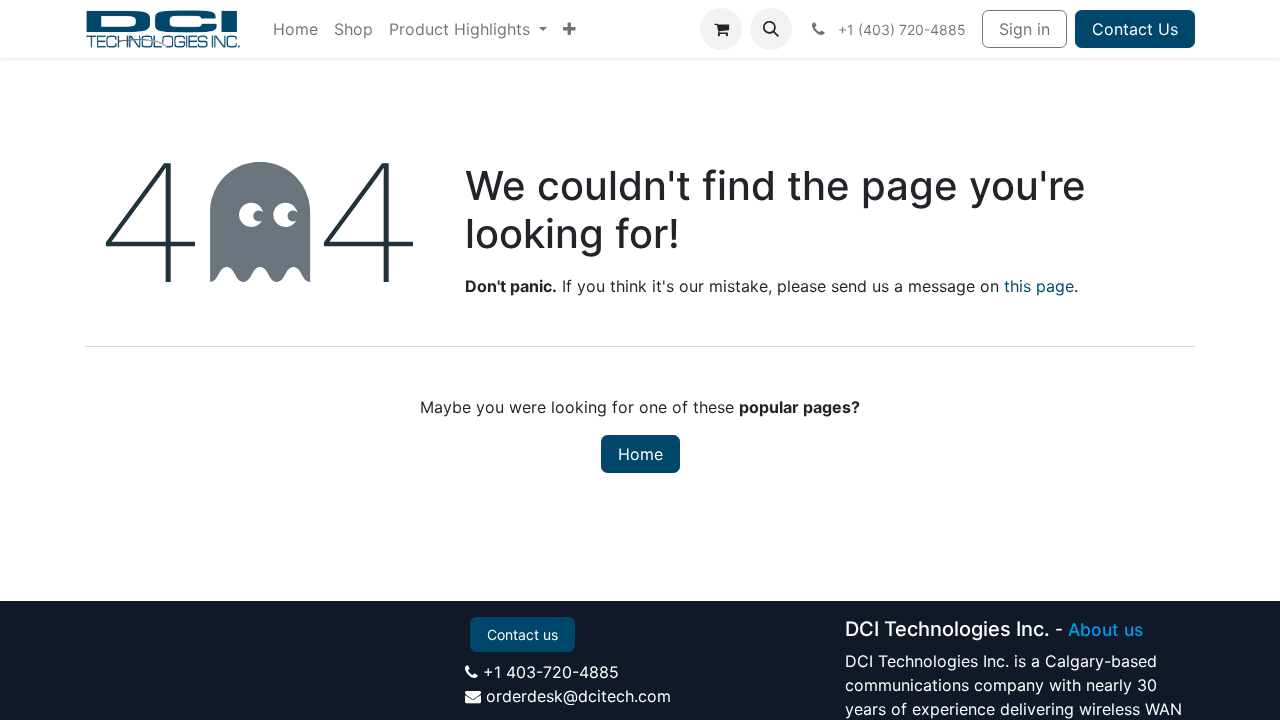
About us (1105, 629)
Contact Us (1135, 29)
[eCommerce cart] (721, 29)
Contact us (522, 634)
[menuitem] (295, 29)
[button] (771, 29)
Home (640, 454)
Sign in (1024, 29)
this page (1039, 286)
